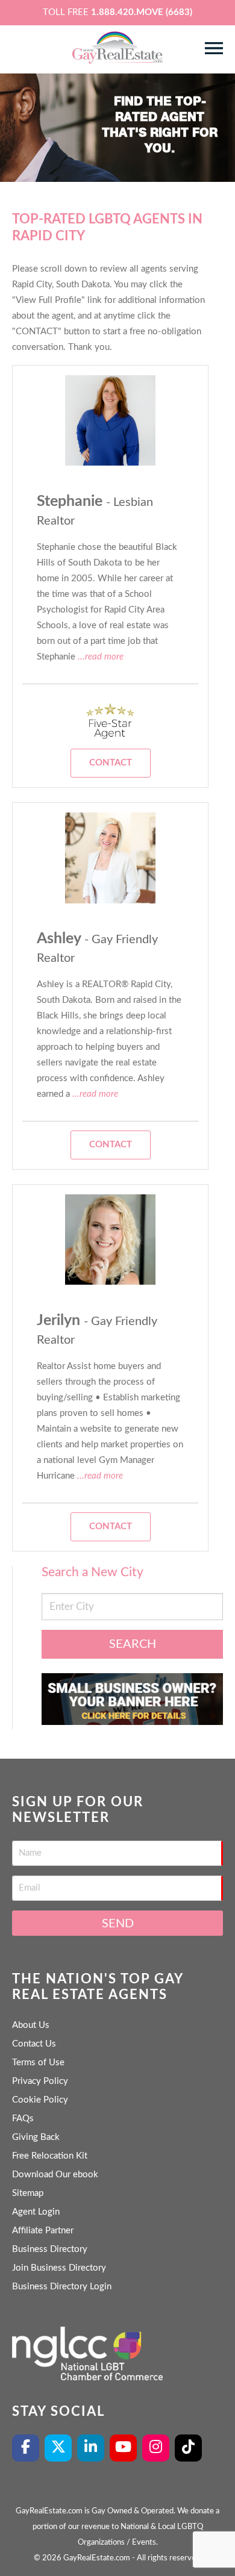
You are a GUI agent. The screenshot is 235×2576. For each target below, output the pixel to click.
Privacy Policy (40, 2081)
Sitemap (28, 2193)
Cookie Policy (40, 2100)
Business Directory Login (62, 2287)
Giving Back (36, 2137)
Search (133, 1644)
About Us (31, 2025)
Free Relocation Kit (50, 2156)
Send (118, 1924)
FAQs (23, 2119)
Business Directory (50, 2249)
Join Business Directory (59, 2268)
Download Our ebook (55, 2175)
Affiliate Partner (43, 2231)
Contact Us (34, 2044)
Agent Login (36, 2212)
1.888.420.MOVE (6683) (142, 12)
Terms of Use (38, 2063)
